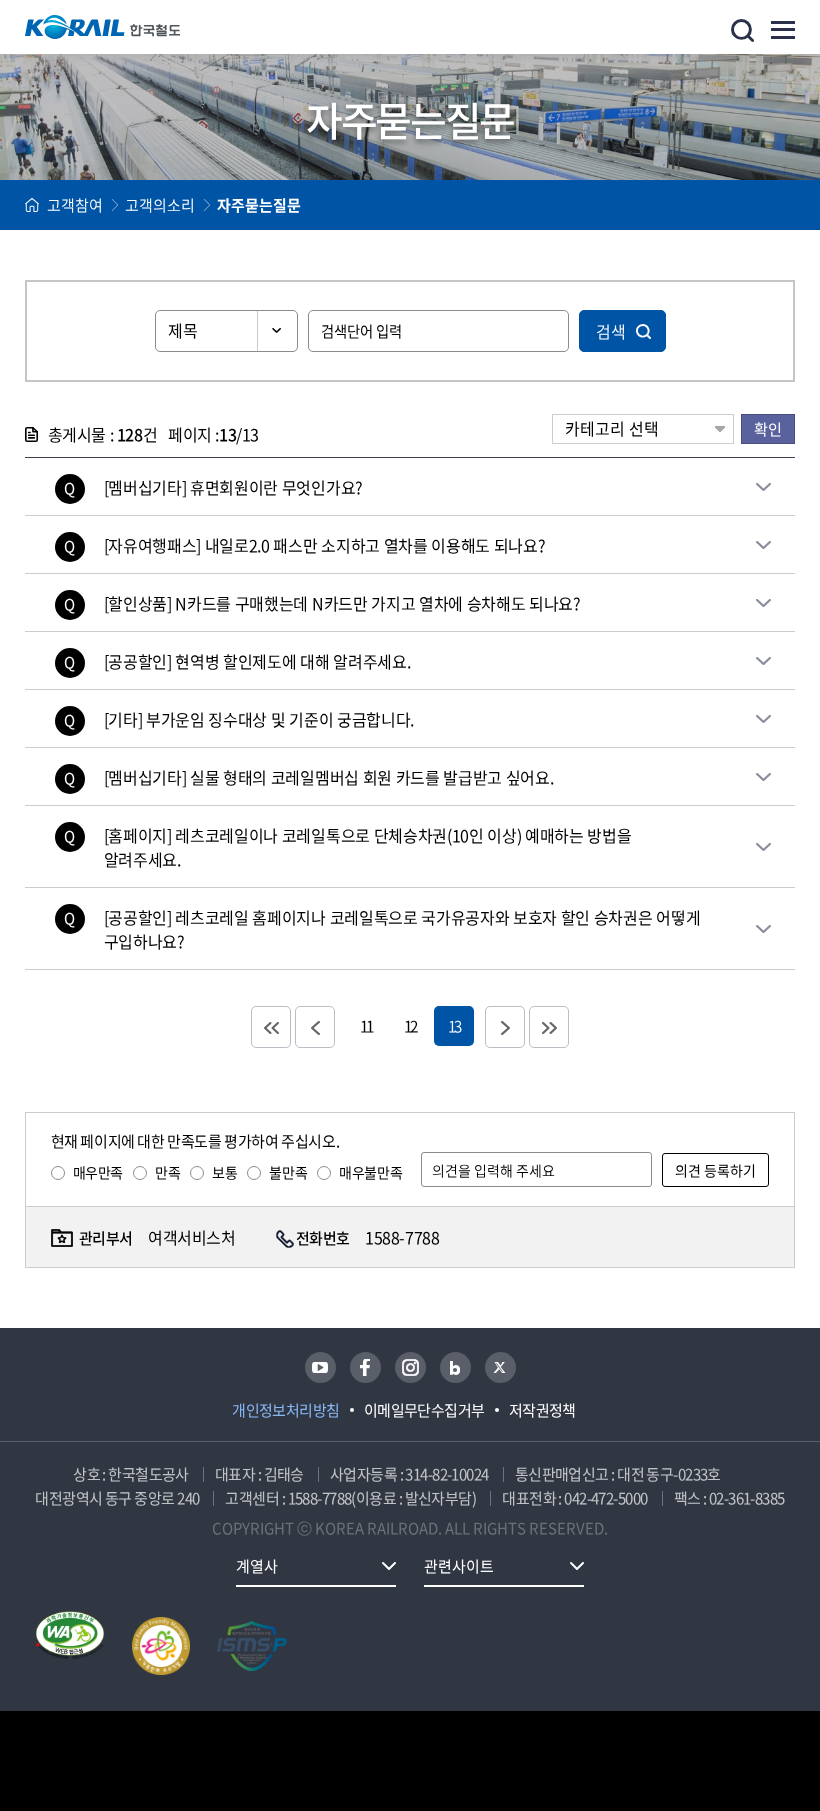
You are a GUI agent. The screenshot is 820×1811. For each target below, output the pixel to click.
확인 (768, 428)
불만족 (288, 1172)
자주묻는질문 (259, 205)
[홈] (32, 205)
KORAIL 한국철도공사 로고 (103, 27)
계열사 (257, 1566)
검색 (611, 331)
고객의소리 (160, 205)
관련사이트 (459, 1566)
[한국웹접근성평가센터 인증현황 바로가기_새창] (70, 1646)
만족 (167, 1172)
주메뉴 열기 (783, 30)
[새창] (320, 1367)
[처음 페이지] (271, 1027)
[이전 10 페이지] (315, 1027)
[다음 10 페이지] (505, 1027)
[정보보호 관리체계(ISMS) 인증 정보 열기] (252, 1646)
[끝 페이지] (549, 1027)
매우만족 (98, 1172)
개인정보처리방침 (286, 1410)
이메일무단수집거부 (424, 1410)
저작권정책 (542, 1410)
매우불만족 (370, 1172)
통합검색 (742, 30)
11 (366, 1025)
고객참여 (75, 205)
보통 (224, 1172)
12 (410, 1025)
